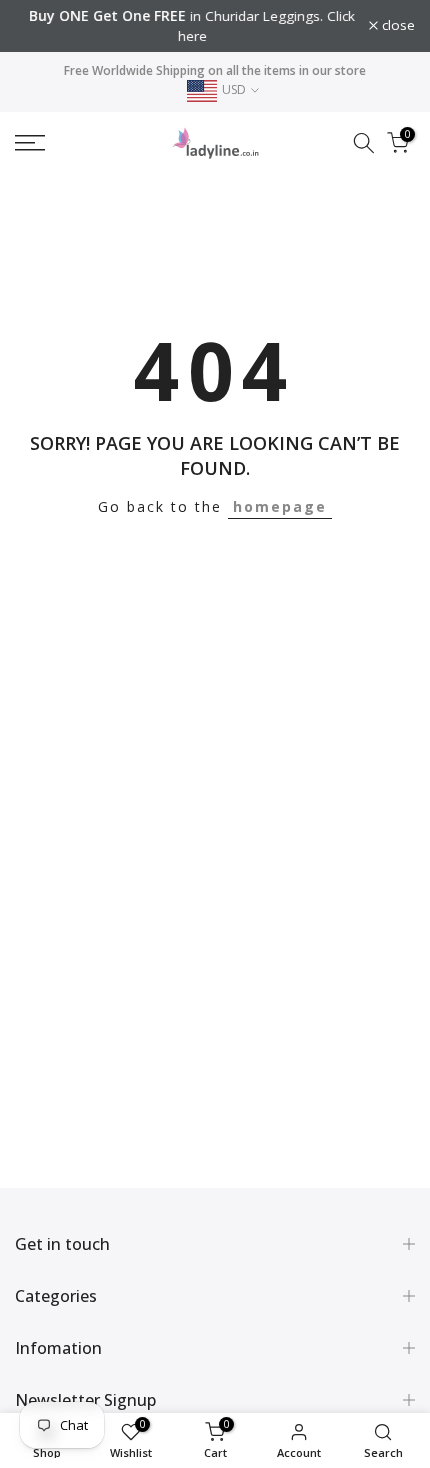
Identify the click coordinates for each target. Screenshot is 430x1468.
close (396, 26)
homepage (280, 506)
